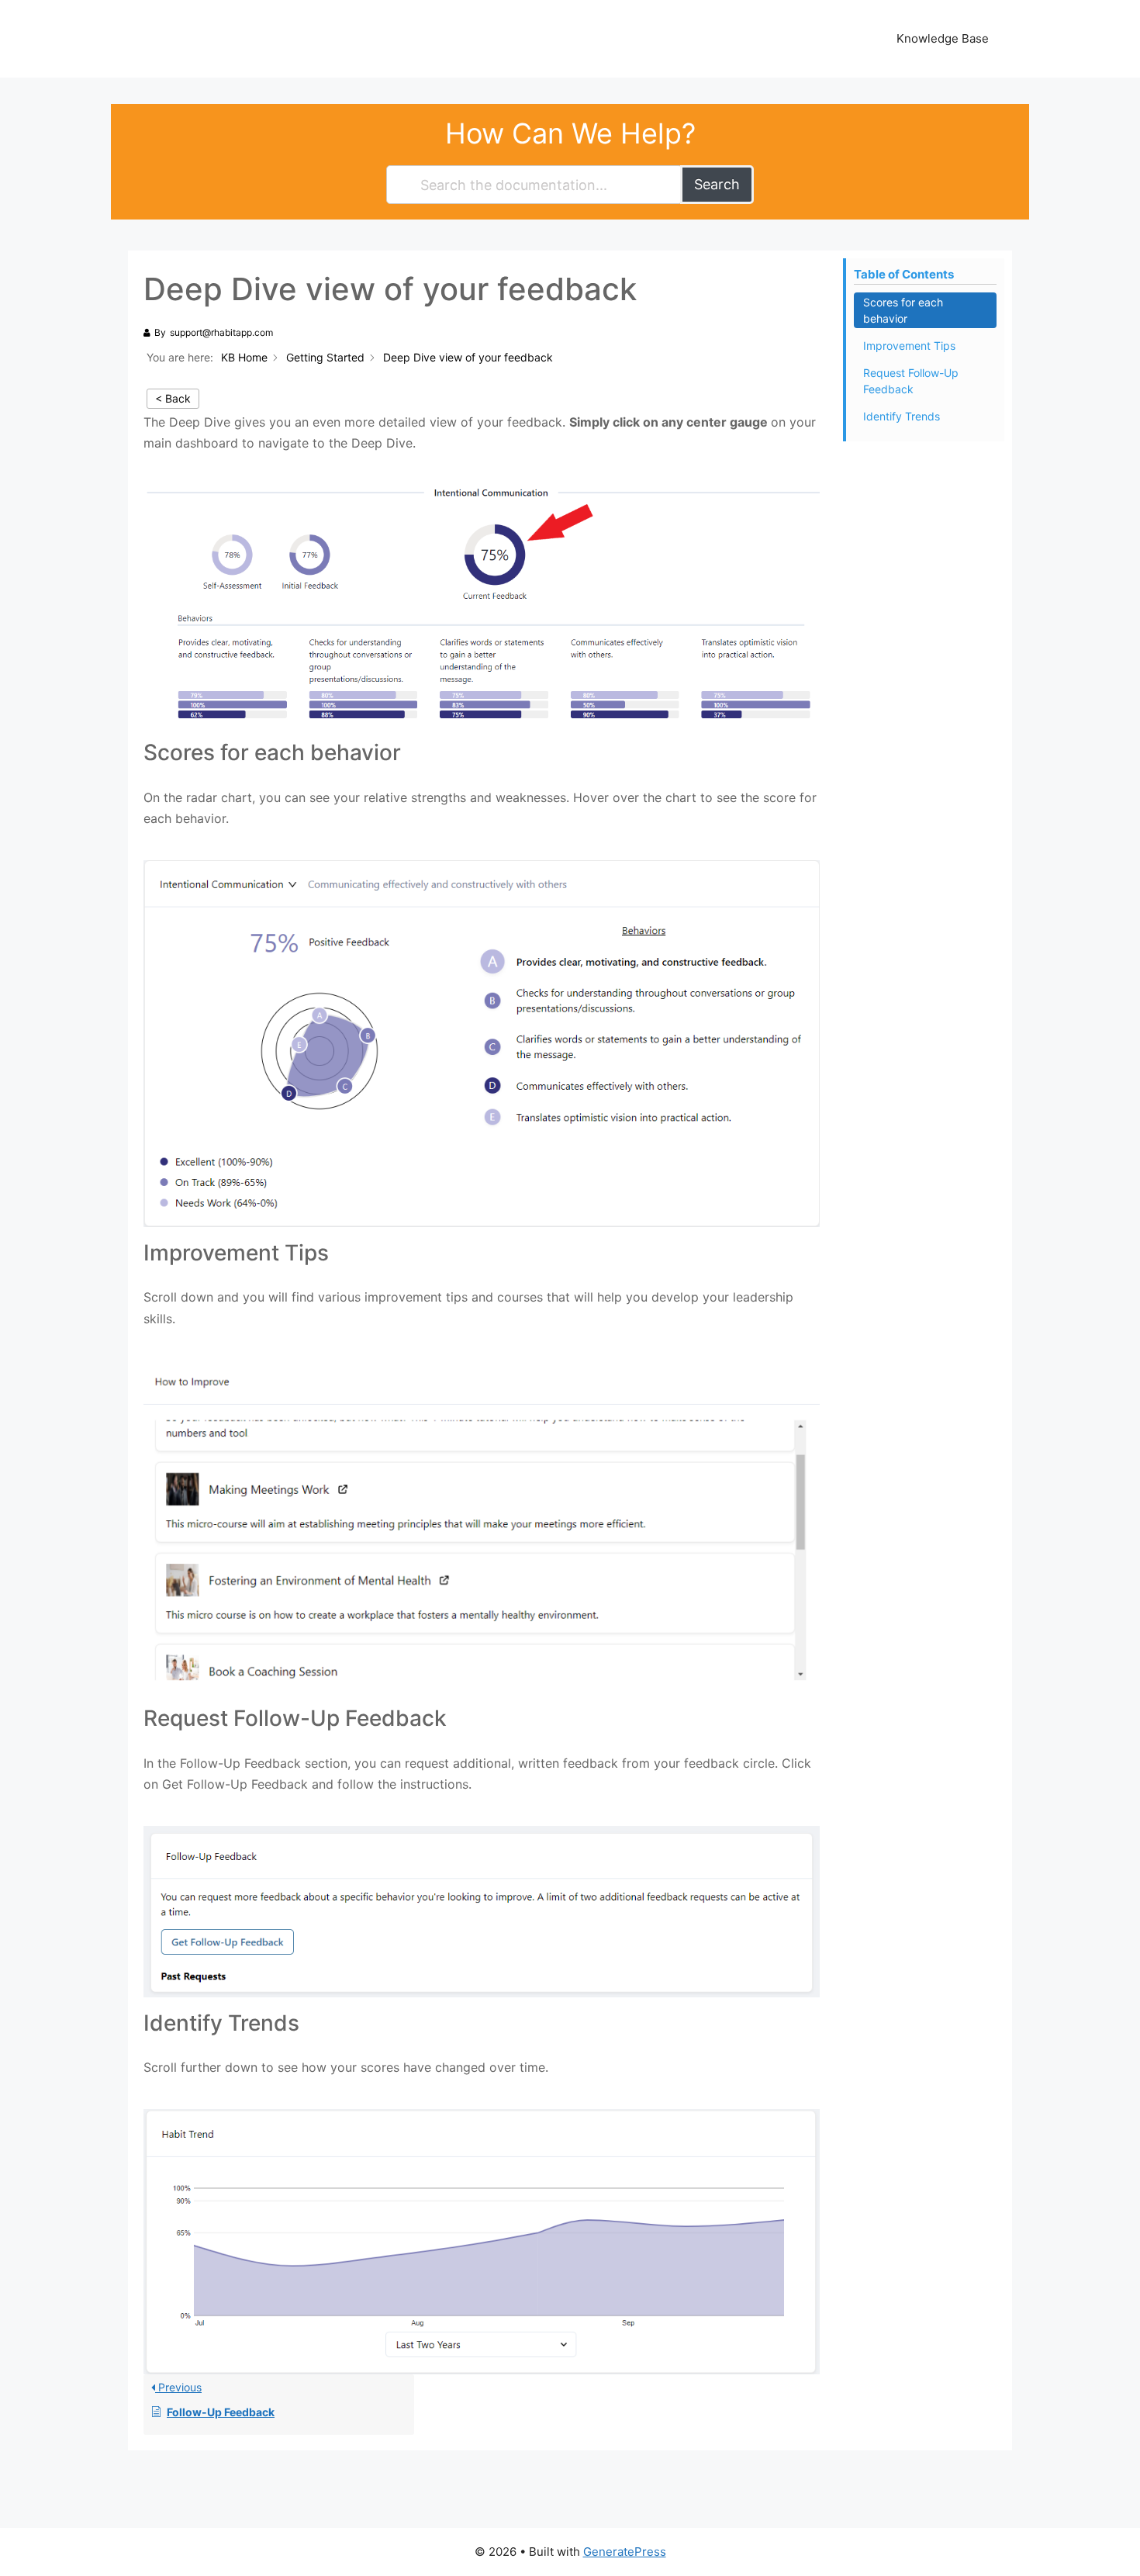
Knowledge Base (943, 38)
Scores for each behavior (903, 310)
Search (717, 184)
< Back (173, 398)
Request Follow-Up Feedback (911, 381)
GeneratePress (625, 2552)
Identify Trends (902, 416)
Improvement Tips (909, 346)
